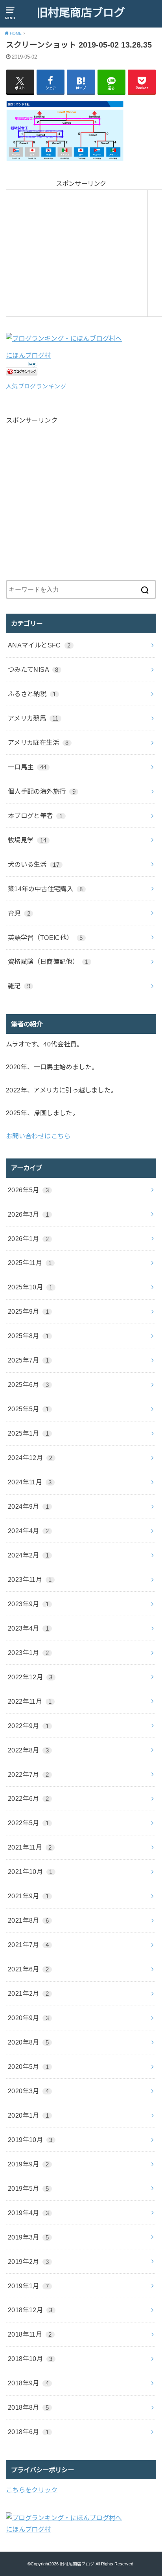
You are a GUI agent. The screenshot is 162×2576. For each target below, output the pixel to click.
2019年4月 (28, 2213)
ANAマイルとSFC (39, 645)
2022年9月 (28, 1726)
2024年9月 (28, 1506)
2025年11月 (30, 1263)
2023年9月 (28, 1604)
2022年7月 (28, 1774)
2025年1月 (28, 1433)
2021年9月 (28, 1896)
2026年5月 (28, 1190)
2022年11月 (30, 1701)
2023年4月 (28, 1628)
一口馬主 (27, 767)
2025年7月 (28, 1360)
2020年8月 (28, 2042)
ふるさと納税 (32, 694)
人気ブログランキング (36, 386)
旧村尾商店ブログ (81, 13)
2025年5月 (28, 1409)
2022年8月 (28, 1750)
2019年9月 (28, 2164)
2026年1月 (28, 1239)
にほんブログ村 (29, 355)
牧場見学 (27, 840)
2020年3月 (28, 2091)
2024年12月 (30, 1458)
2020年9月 (28, 2018)
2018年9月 (28, 2383)
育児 (19, 913)
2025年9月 (28, 1311)
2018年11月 (30, 2334)
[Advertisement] (77, 252)
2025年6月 (28, 1385)
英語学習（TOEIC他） (45, 938)
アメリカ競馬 (33, 718)
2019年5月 (28, 2188)
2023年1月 (28, 1653)
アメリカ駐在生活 (38, 743)
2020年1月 (28, 2115)
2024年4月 (28, 1531)
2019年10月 (30, 2140)
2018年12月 (30, 2310)
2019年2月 (28, 2262)
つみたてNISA (33, 669)
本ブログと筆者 (35, 816)
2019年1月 (28, 2286)
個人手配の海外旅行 (42, 791)
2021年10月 (30, 1872)
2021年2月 (28, 1993)
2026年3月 (28, 1214)
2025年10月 (30, 1287)
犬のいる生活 (34, 864)
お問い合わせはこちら (38, 1136)
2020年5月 (28, 2067)
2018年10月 (30, 2359)
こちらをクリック (32, 2490)
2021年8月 (28, 1920)
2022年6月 (28, 1798)
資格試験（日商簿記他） (48, 962)
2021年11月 (30, 1847)
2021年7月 (28, 1945)
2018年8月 (28, 2407)
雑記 (19, 986)
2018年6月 (28, 2432)
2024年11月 (30, 1482)
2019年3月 (28, 2237)
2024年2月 (28, 1555)
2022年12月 (30, 1677)
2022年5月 (28, 1823)
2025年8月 (28, 1336)
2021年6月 (28, 1969)
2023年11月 (30, 1579)
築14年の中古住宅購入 (45, 889)
